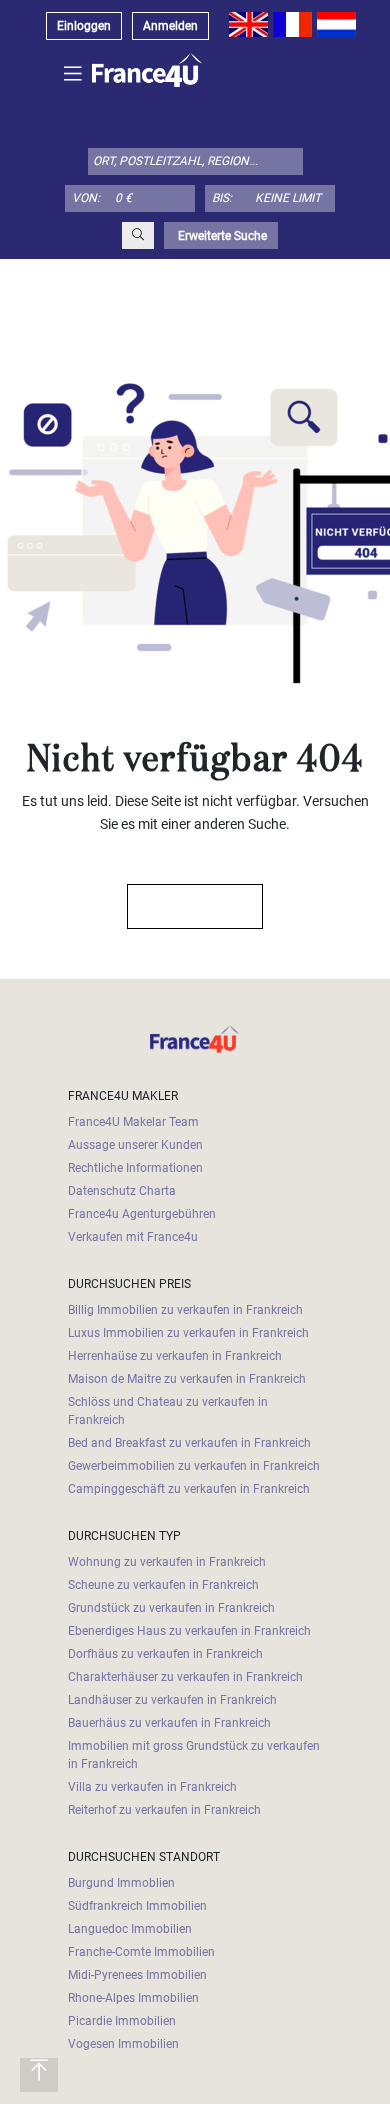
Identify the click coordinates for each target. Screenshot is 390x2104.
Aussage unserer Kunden (135, 1145)
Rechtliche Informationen (135, 1168)
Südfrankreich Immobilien (137, 1906)
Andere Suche (185, 906)
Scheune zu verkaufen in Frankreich (163, 1585)
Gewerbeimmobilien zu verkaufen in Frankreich (194, 1466)
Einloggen (84, 26)
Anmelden (170, 26)
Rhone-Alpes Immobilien (133, 1998)
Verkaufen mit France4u (133, 1237)
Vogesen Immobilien (123, 2044)
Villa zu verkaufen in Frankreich (152, 1787)
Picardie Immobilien (122, 2021)
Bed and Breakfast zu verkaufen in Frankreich (189, 1443)
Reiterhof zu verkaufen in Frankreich (164, 1810)
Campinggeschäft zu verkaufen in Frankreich (189, 1489)
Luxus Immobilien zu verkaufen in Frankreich (188, 1333)
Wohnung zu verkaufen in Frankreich (167, 1562)
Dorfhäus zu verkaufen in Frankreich (165, 1654)
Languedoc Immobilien (130, 1929)
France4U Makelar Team (133, 1122)
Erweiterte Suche (221, 236)
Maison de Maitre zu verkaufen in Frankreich (187, 1379)
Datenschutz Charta (122, 1191)
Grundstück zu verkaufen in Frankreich (171, 1608)
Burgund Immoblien (121, 1883)
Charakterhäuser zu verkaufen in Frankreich (185, 1677)
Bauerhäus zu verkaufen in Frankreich (169, 1723)
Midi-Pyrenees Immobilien (137, 1975)
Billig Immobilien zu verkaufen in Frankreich (185, 1310)
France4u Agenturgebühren (142, 1214)
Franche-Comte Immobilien (141, 1952)
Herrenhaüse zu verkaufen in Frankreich (175, 1356)
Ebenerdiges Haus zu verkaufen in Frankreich (189, 1631)
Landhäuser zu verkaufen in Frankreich (172, 1700)
